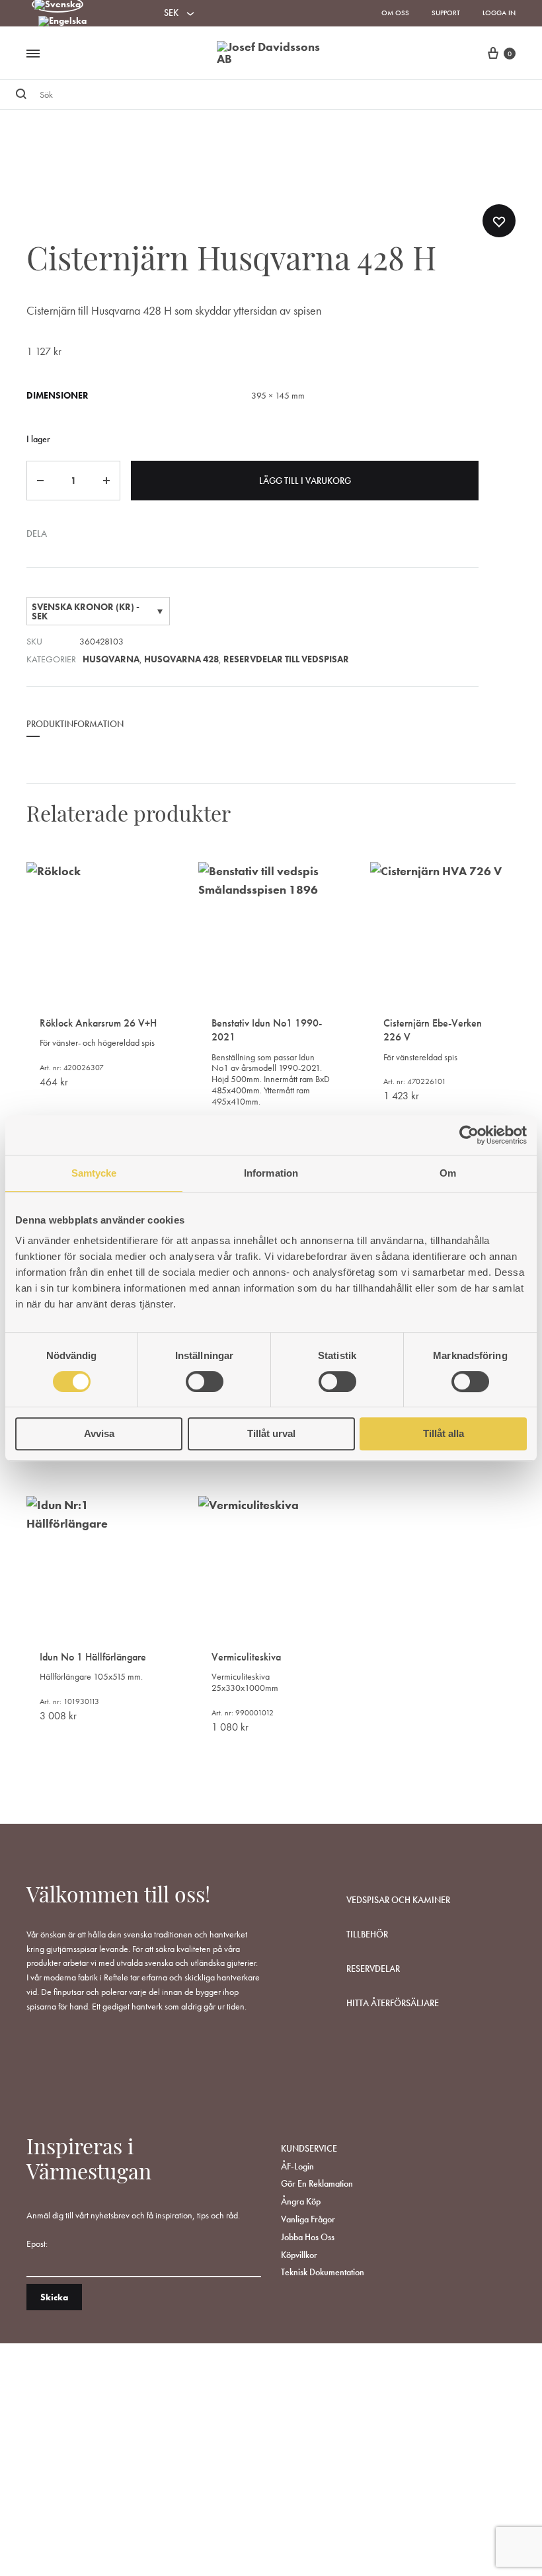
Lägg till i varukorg (305, 481)
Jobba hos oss (308, 2237)
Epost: (37, 2244)
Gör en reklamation (317, 2183)
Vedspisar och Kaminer (398, 1900)
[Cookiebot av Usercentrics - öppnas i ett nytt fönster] (469, 1135)
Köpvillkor (299, 2255)
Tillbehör (367, 1934)
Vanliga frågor (308, 2219)
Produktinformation (75, 724)
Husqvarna (111, 659)
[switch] (205, 1382)
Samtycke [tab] (94, 1173)
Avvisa (99, 1433)
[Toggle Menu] (33, 54)
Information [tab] (271, 1173)
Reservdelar (373, 1969)
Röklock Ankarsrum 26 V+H (98, 1023)
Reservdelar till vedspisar (286, 659)
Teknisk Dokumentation (323, 2272)
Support (446, 13)
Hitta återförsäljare (393, 2003)
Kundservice (309, 2148)
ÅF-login (297, 2166)
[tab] (75, 733)
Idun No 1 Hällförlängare (93, 1657)
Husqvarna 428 (181, 659)
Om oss (395, 13)
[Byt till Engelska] (62, 22)
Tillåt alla (444, 1433)
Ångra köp (301, 2201)
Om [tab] (448, 1173)
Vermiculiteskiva (246, 1657)
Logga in (499, 13)
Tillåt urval (271, 1433)
